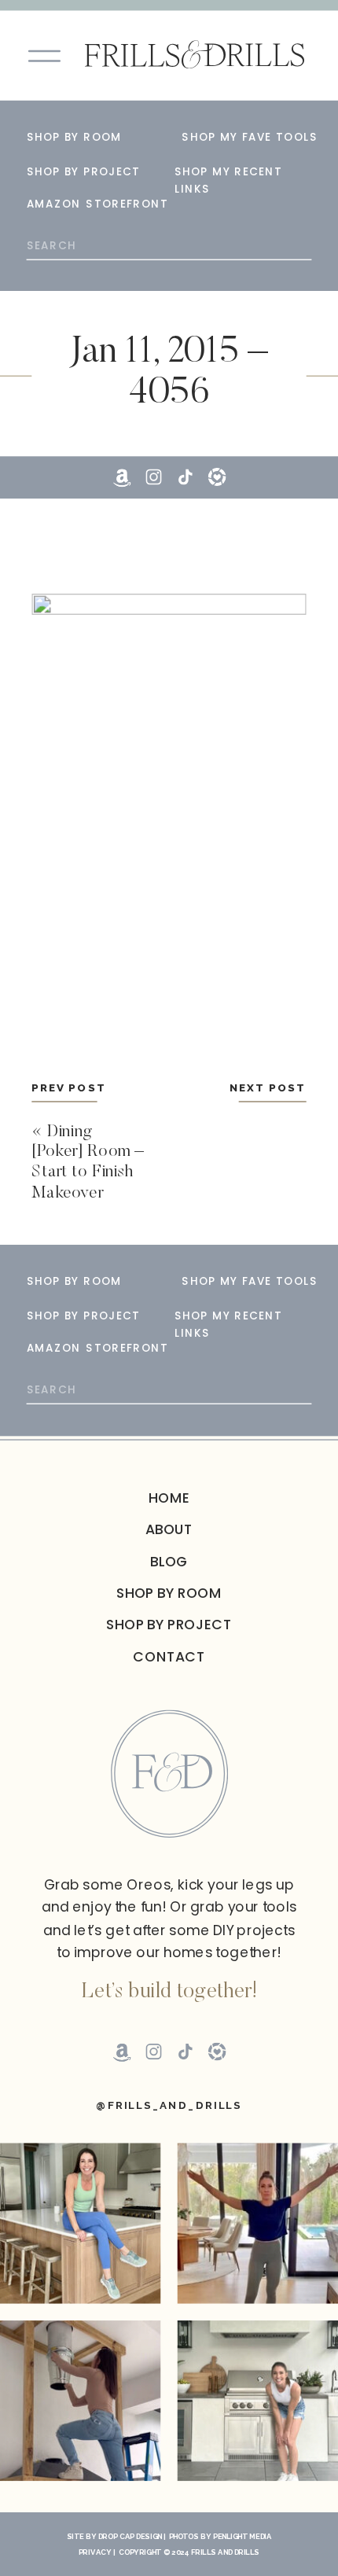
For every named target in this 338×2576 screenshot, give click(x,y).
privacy (95, 2552)
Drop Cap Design (130, 2537)
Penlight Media (242, 2537)
